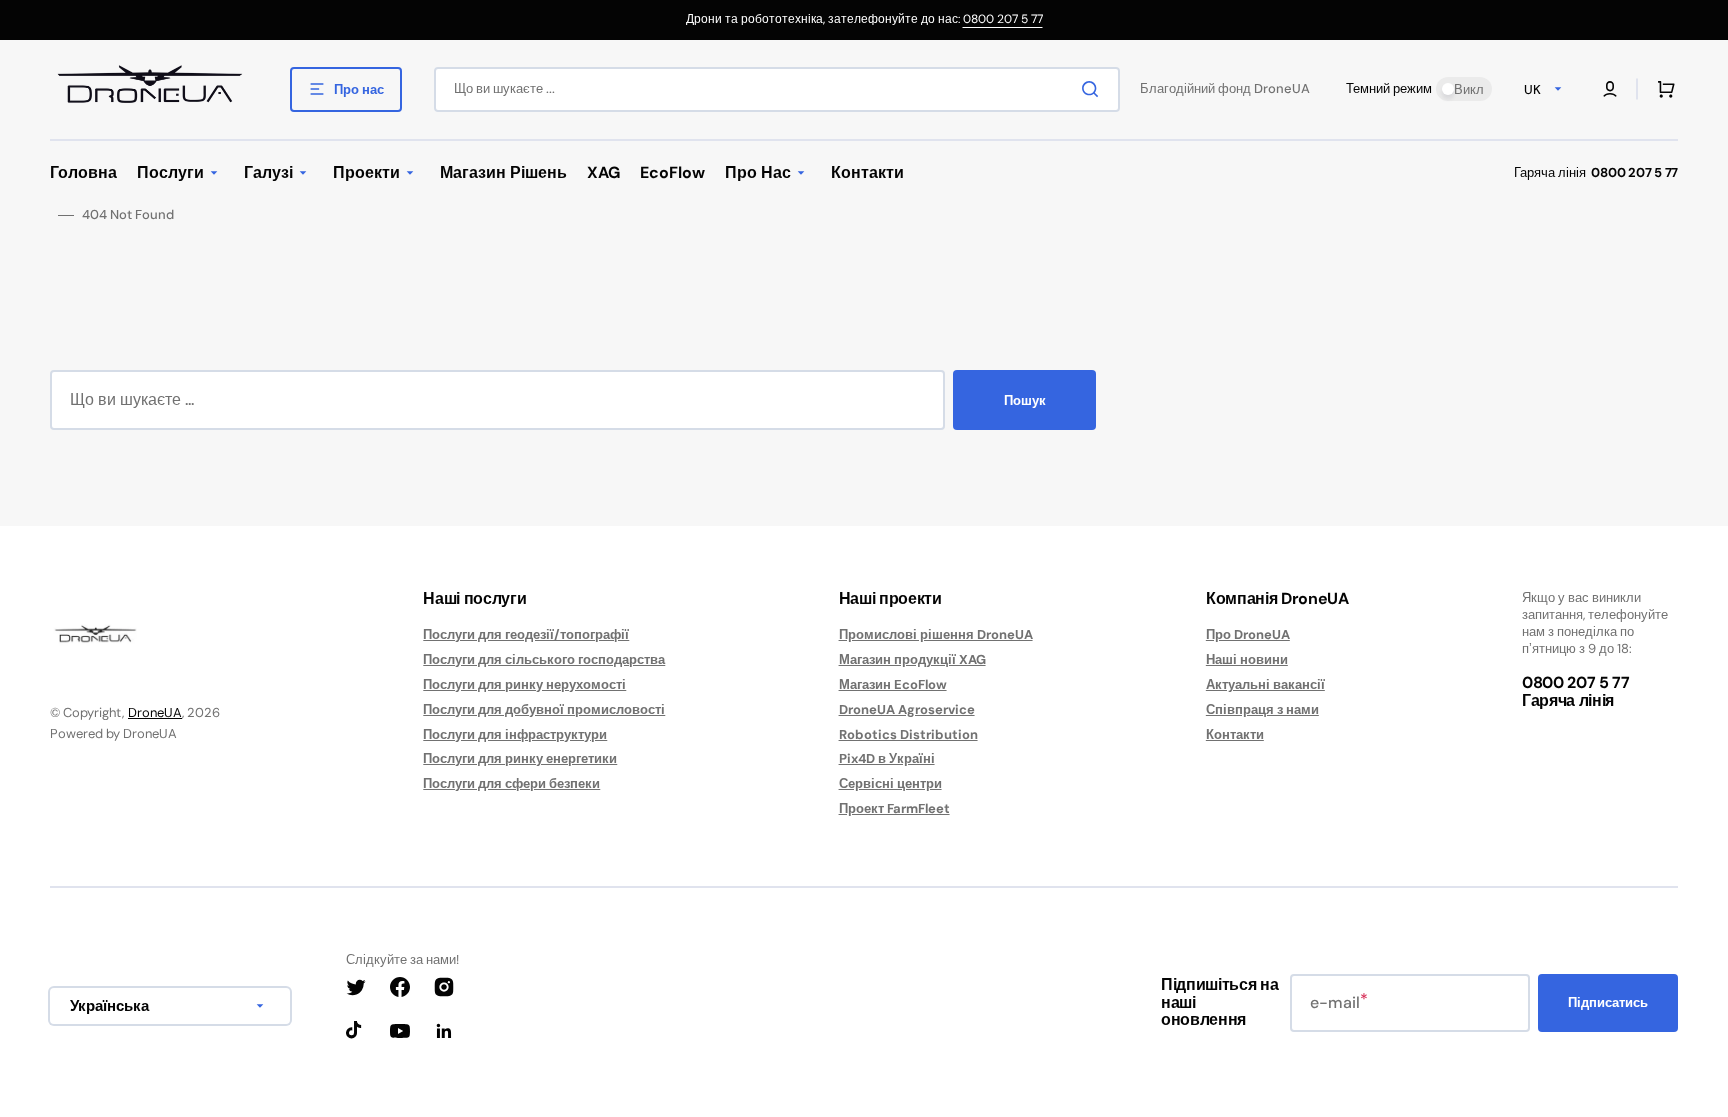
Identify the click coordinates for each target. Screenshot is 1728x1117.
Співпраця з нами (1262, 709)
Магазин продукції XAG (912, 659)
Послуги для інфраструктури (515, 734)
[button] (1610, 89)
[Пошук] (1094, 89)
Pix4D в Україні (887, 758)
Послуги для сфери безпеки (511, 783)
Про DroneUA (1248, 635)
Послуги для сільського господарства (544, 659)
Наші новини (1247, 659)
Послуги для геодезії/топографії (526, 635)
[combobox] (777, 89)
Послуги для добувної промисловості (544, 709)
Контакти (1235, 734)
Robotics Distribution (908, 734)
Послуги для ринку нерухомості (524, 684)
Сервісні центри (890, 783)
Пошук (1025, 400)
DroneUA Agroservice (907, 709)
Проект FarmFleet (894, 808)
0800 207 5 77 (1003, 19)
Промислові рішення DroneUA (936, 635)
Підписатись (1608, 1002)
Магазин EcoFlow (893, 684)
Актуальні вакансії (1265, 684)
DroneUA (155, 712)
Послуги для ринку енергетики (520, 758)
